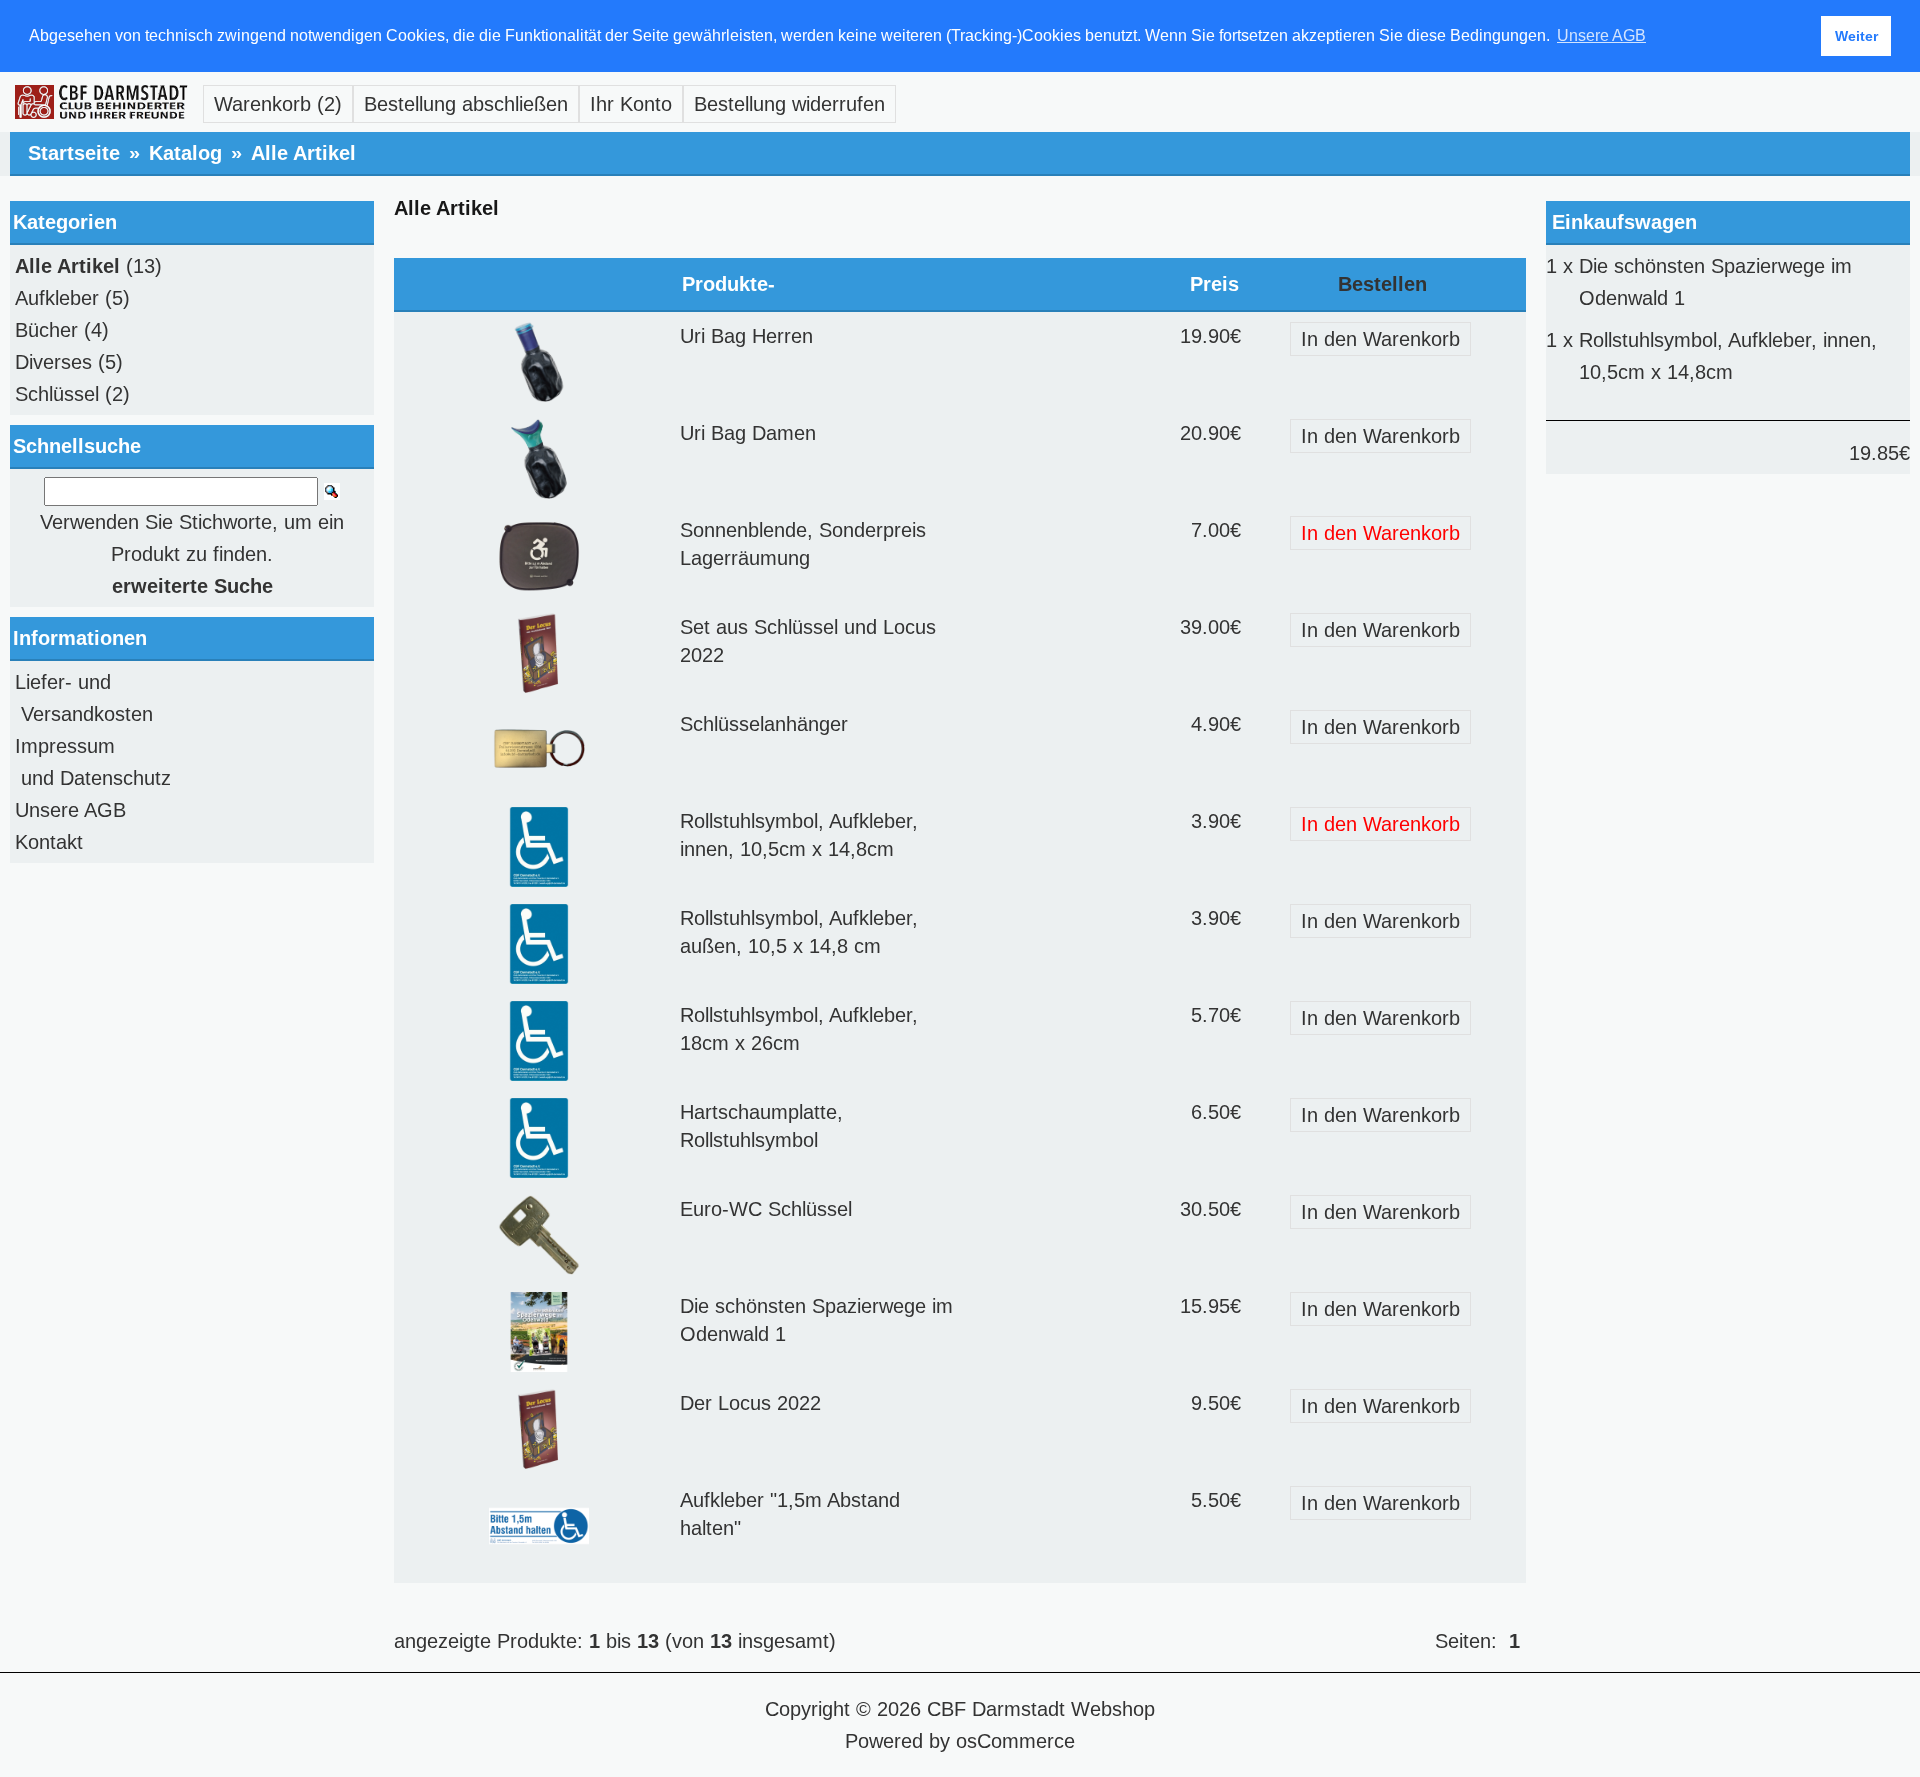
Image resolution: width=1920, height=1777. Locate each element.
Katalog (185, 153)
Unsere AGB (70, 810)
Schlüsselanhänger (764, 724)
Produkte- (728, 284)
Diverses (53, 362)
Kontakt (49, 842)
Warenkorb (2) (278, 104)
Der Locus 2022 (750, 1403)
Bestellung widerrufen (789, 104)
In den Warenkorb (1380, 339)
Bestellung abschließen (466, 104)
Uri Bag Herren (746, 336)
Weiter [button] (1856, 36)
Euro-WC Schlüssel (766, 1209)
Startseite (74, 153)
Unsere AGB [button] (1601, 35)
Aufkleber (57, 298)
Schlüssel (57, 394)
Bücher (46, 330)
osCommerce (1015, 1741)
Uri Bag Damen (748, 433)
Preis (1214, 284)
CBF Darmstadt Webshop (1041, 1709)
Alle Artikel (303, 153)
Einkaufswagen (1624, 222)
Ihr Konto (631, 104)
